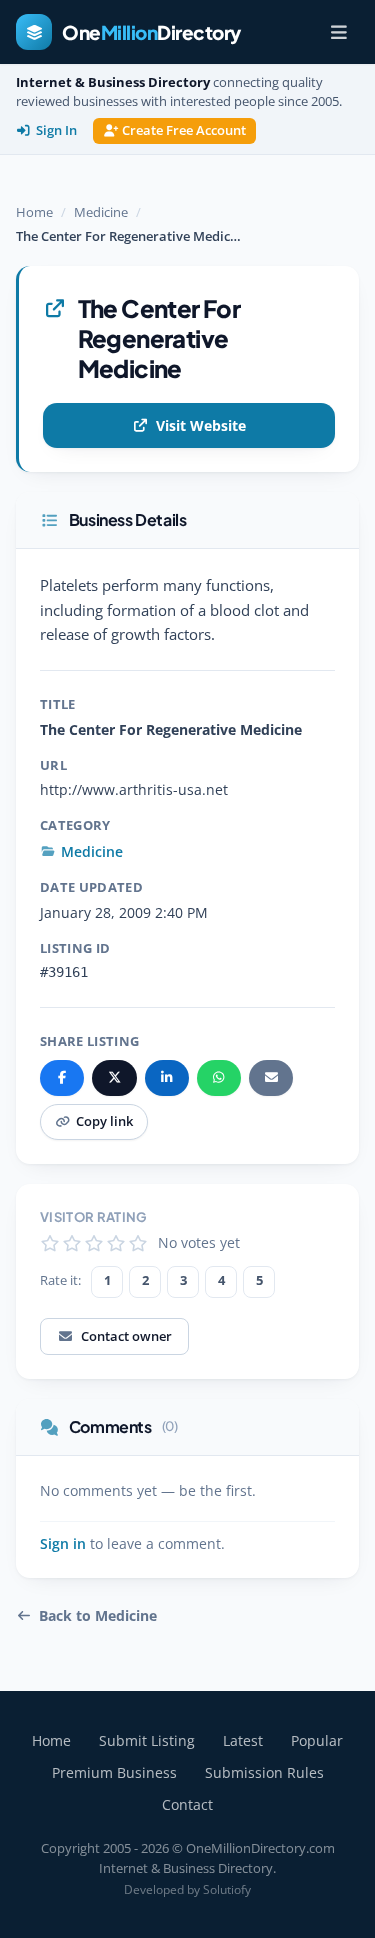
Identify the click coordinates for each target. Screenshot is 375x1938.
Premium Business (114, 1772)
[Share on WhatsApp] (219, 1078)
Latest (243, 1740)
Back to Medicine (98, 1616)
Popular (317, 1740)
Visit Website (201, 425)
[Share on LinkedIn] (167, 1078)
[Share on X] (114, 1078)
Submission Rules (264, 1772)
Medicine (101, 212)
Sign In (56, 130)
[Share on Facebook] (62, 1078)
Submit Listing (147, 1740)
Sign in (63, 1544)
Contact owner (126, 1336)
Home (34, 212)
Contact (187, 1804)
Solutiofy (227, 1889)
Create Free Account (184, 130)
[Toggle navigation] (339, 32)
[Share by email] (271, 1078)
